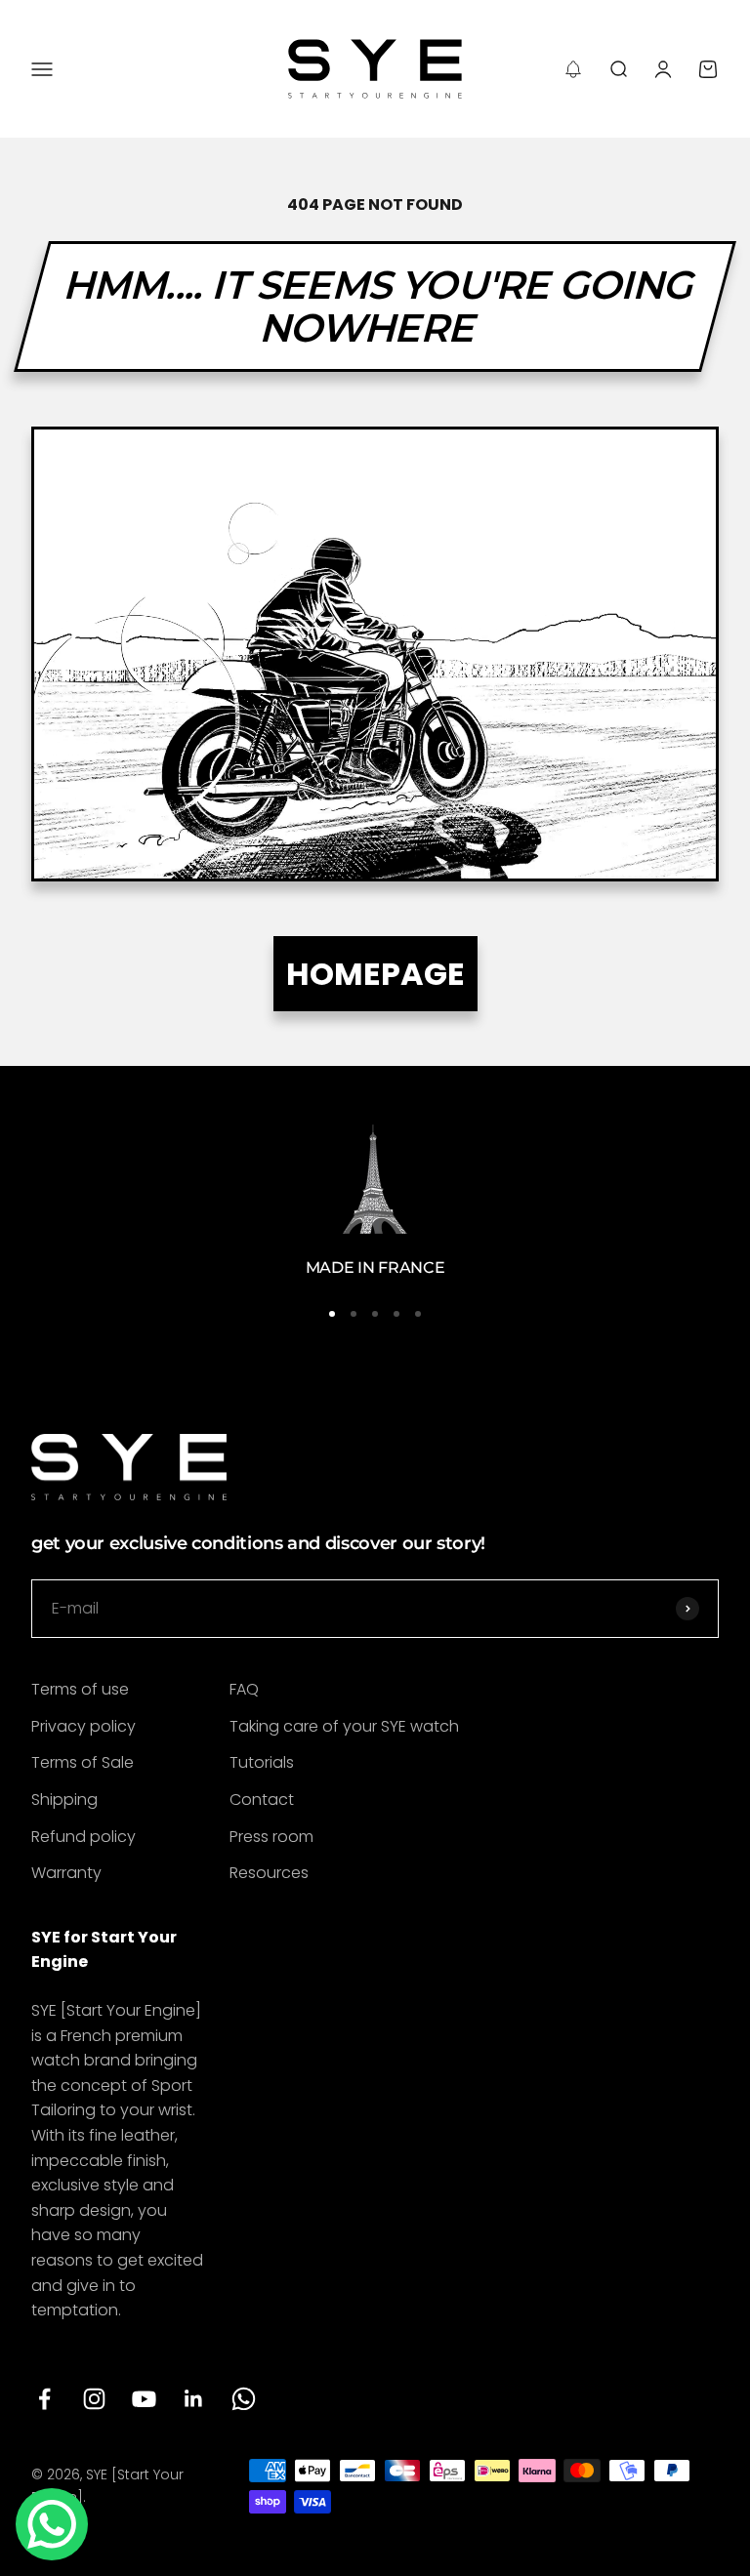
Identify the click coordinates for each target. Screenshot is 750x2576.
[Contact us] (52, 2524)
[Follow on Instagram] (94, 2399)
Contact (262, 1799)
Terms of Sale (83, 1762)
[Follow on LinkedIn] (194, 2399)
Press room (271, 1837)
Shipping (64, 1799)
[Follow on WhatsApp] (244, 2399)
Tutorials (262, 1762)
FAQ (244, 1689)
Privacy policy (83, 1726)
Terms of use (80, 1689)
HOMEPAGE (375, 974)
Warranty (66, 1873)
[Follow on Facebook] (44, 2399)
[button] (573, 69)
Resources (269, 1873)
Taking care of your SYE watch (344, 1726)
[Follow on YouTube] (144, 2399)
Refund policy (83, 1837)
